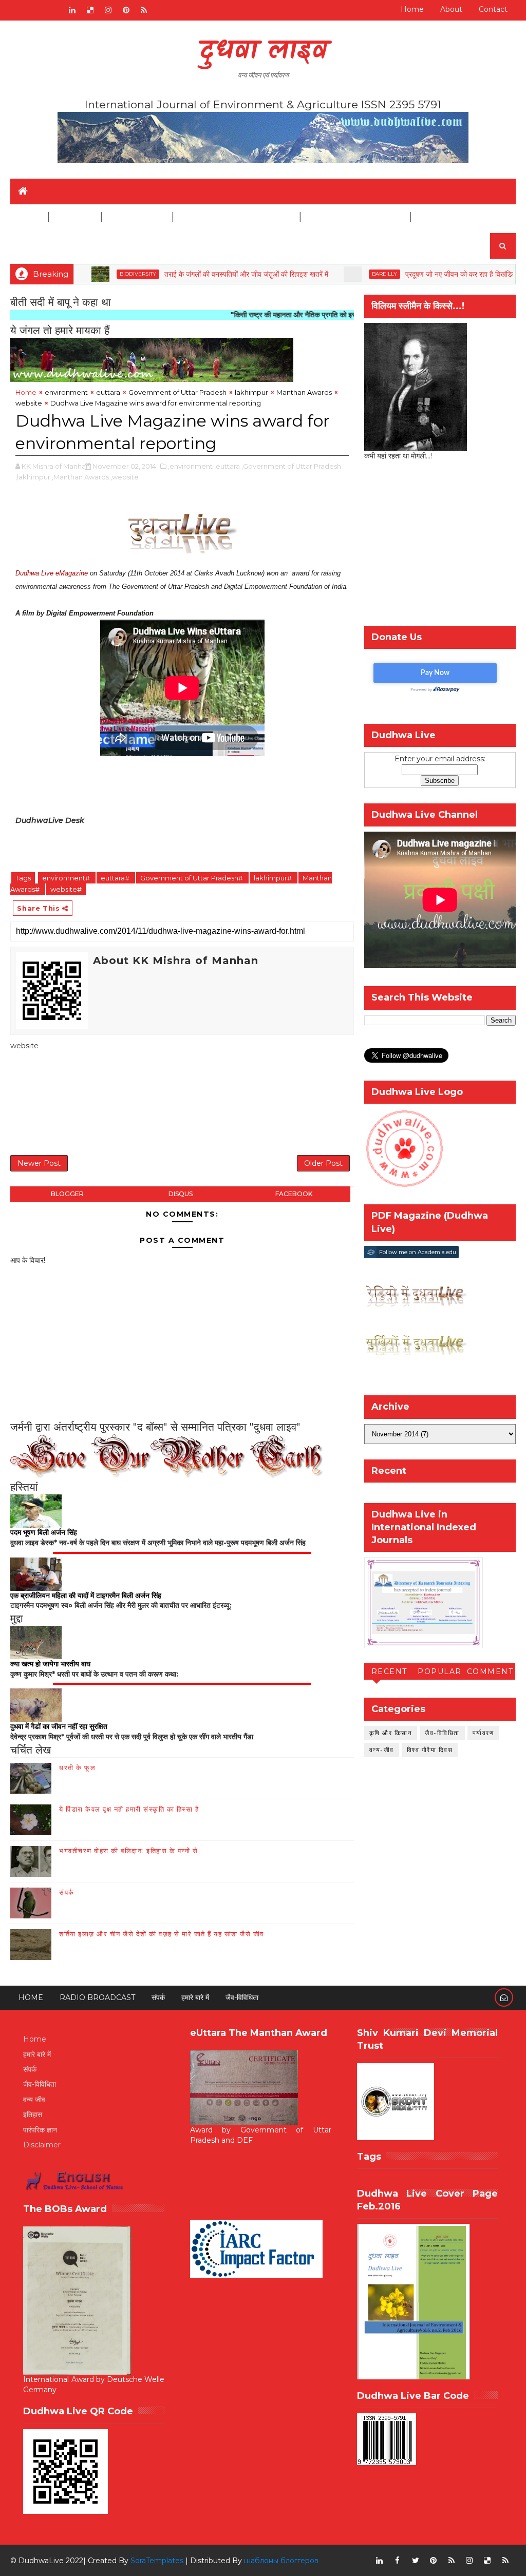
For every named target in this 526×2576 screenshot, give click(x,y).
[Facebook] (18, 10)
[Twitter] (54, 10)
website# (66, 889)
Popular (440, 1671)
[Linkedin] (36, 10)
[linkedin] (72, 10)
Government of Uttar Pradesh (177, 392)
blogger (67, 1194)
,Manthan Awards (80, 477)
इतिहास (33, 2114)
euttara (108, 392)
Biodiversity (84, 274)
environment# (67, 878)
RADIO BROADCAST (97, 1997)
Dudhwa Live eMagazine (52, 573)
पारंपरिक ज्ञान (40, 2130)
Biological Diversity (355, 217)
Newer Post (39, 1163)
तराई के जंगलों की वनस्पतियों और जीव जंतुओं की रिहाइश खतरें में (193, 274)
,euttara (227, 466)
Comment (490, 1671)
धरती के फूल (77, 1767)
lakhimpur (251, 392)
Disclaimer (442, 217)
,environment (190, 466)
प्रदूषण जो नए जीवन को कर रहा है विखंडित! (408, 274)
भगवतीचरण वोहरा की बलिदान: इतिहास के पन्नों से (128, 1851)
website (29, 403)
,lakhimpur (33, 477)
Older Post (323, 1163)
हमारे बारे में (195, 1997)
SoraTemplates (157, 2561)
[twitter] (416, 2561)
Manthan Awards (304, 392)
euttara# (116, 878)
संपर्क (67, 1892)
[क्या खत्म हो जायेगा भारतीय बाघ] (36, 1642)
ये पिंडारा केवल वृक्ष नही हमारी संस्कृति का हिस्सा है (129, 1809)
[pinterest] (126, 10)
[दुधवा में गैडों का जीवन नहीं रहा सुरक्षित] (36, 1705)
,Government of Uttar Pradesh (291, 466)
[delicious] (90, 10)
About (451, 9)
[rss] (144, 10)
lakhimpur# (274, 878)
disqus (181, 1194)
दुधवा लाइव (263, 52)
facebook (294, 1194)
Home (412, 9)
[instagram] (108, 10)
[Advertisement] (197, 1105)
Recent (389, 1671)
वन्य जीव (34, 2100)
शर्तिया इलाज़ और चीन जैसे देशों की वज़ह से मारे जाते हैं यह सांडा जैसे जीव (162, 1934)
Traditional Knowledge (236, 217)
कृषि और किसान (391, 1733)
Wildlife (74, 217)
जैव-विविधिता (442, 1733)
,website (125, 477)
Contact (493, 9)
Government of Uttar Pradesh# (192, 878)
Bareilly (331, 274)
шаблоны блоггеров (281, 2561)
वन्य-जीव (382, 1750)
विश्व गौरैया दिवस (430, 1750)
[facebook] (398, 2561)
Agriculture (136, 217)
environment (66, 392)
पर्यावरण (483, 1733)
